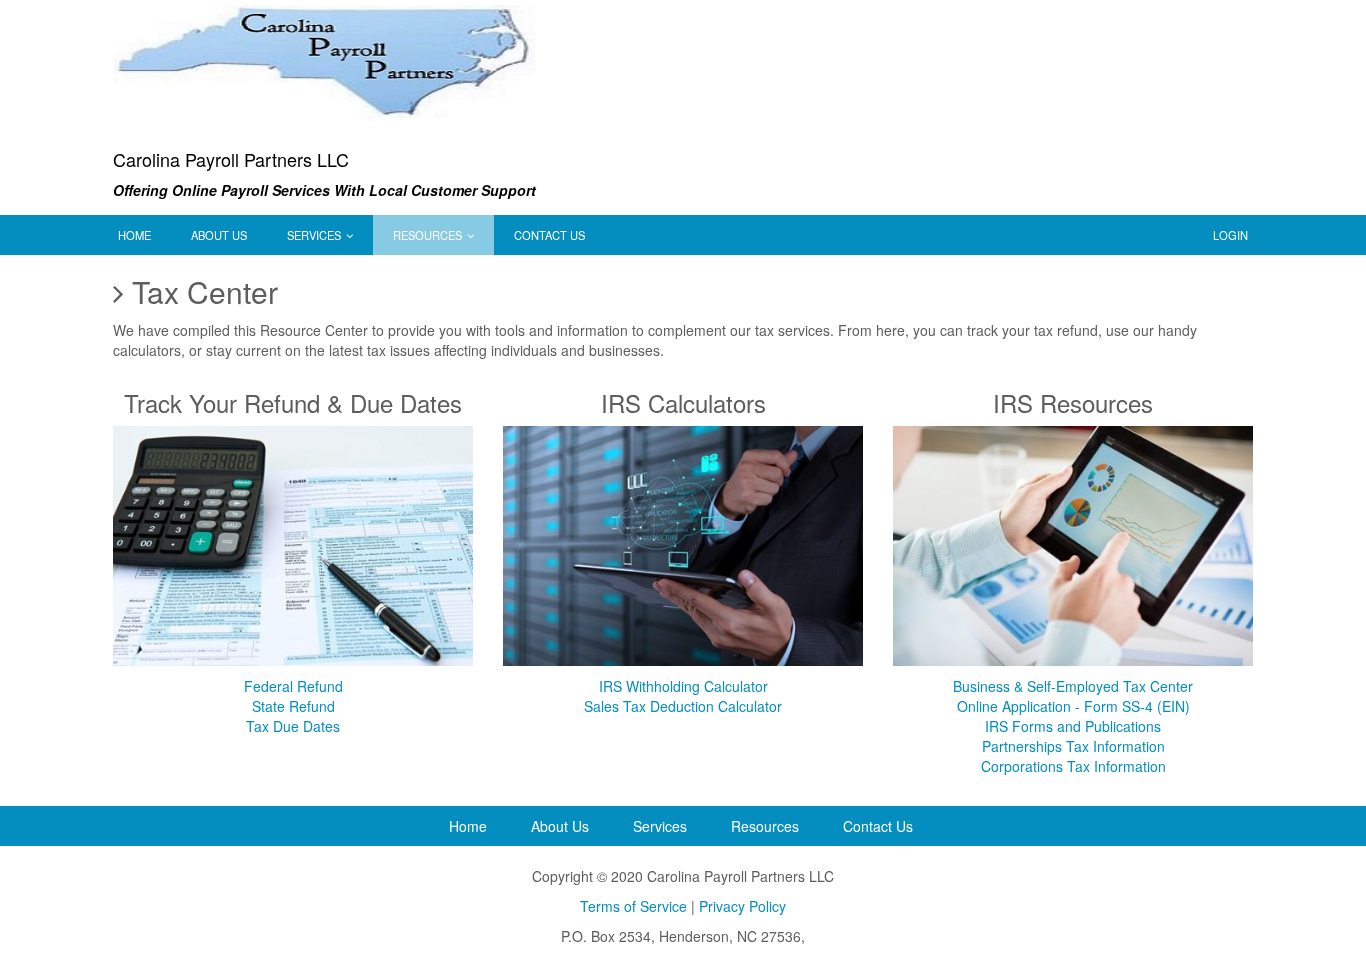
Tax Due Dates (293, 726)
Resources (429, 235)
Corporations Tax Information (1073, 766)
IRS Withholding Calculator (683, 686)
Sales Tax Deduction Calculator (683, 706)
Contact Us (549, 235)
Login (1230, 235)
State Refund (293, 706)
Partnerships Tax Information (1073, 746)
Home (134, 235)
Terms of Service (633, 906)
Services (315, 235)
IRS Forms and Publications (1073, 726)
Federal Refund (293, 686)
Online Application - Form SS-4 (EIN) (1073, 706)
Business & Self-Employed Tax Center (1073, 686)
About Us (219, 235)
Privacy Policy (742, 906)
